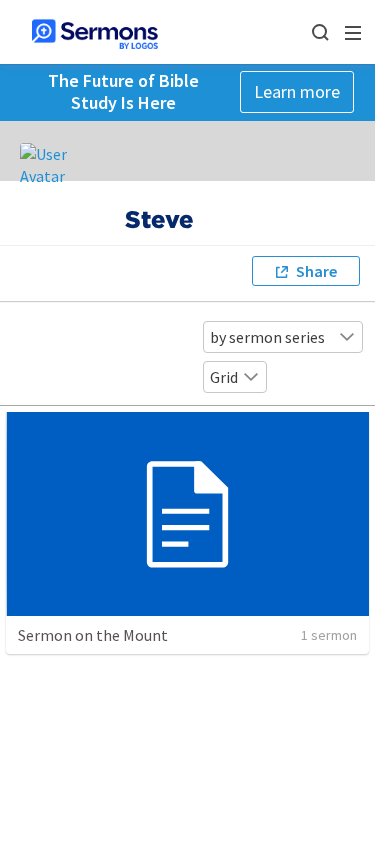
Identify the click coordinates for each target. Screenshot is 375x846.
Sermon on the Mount (93, 635)
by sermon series (267, 337)
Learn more (297, 91)
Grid (224, 377)
